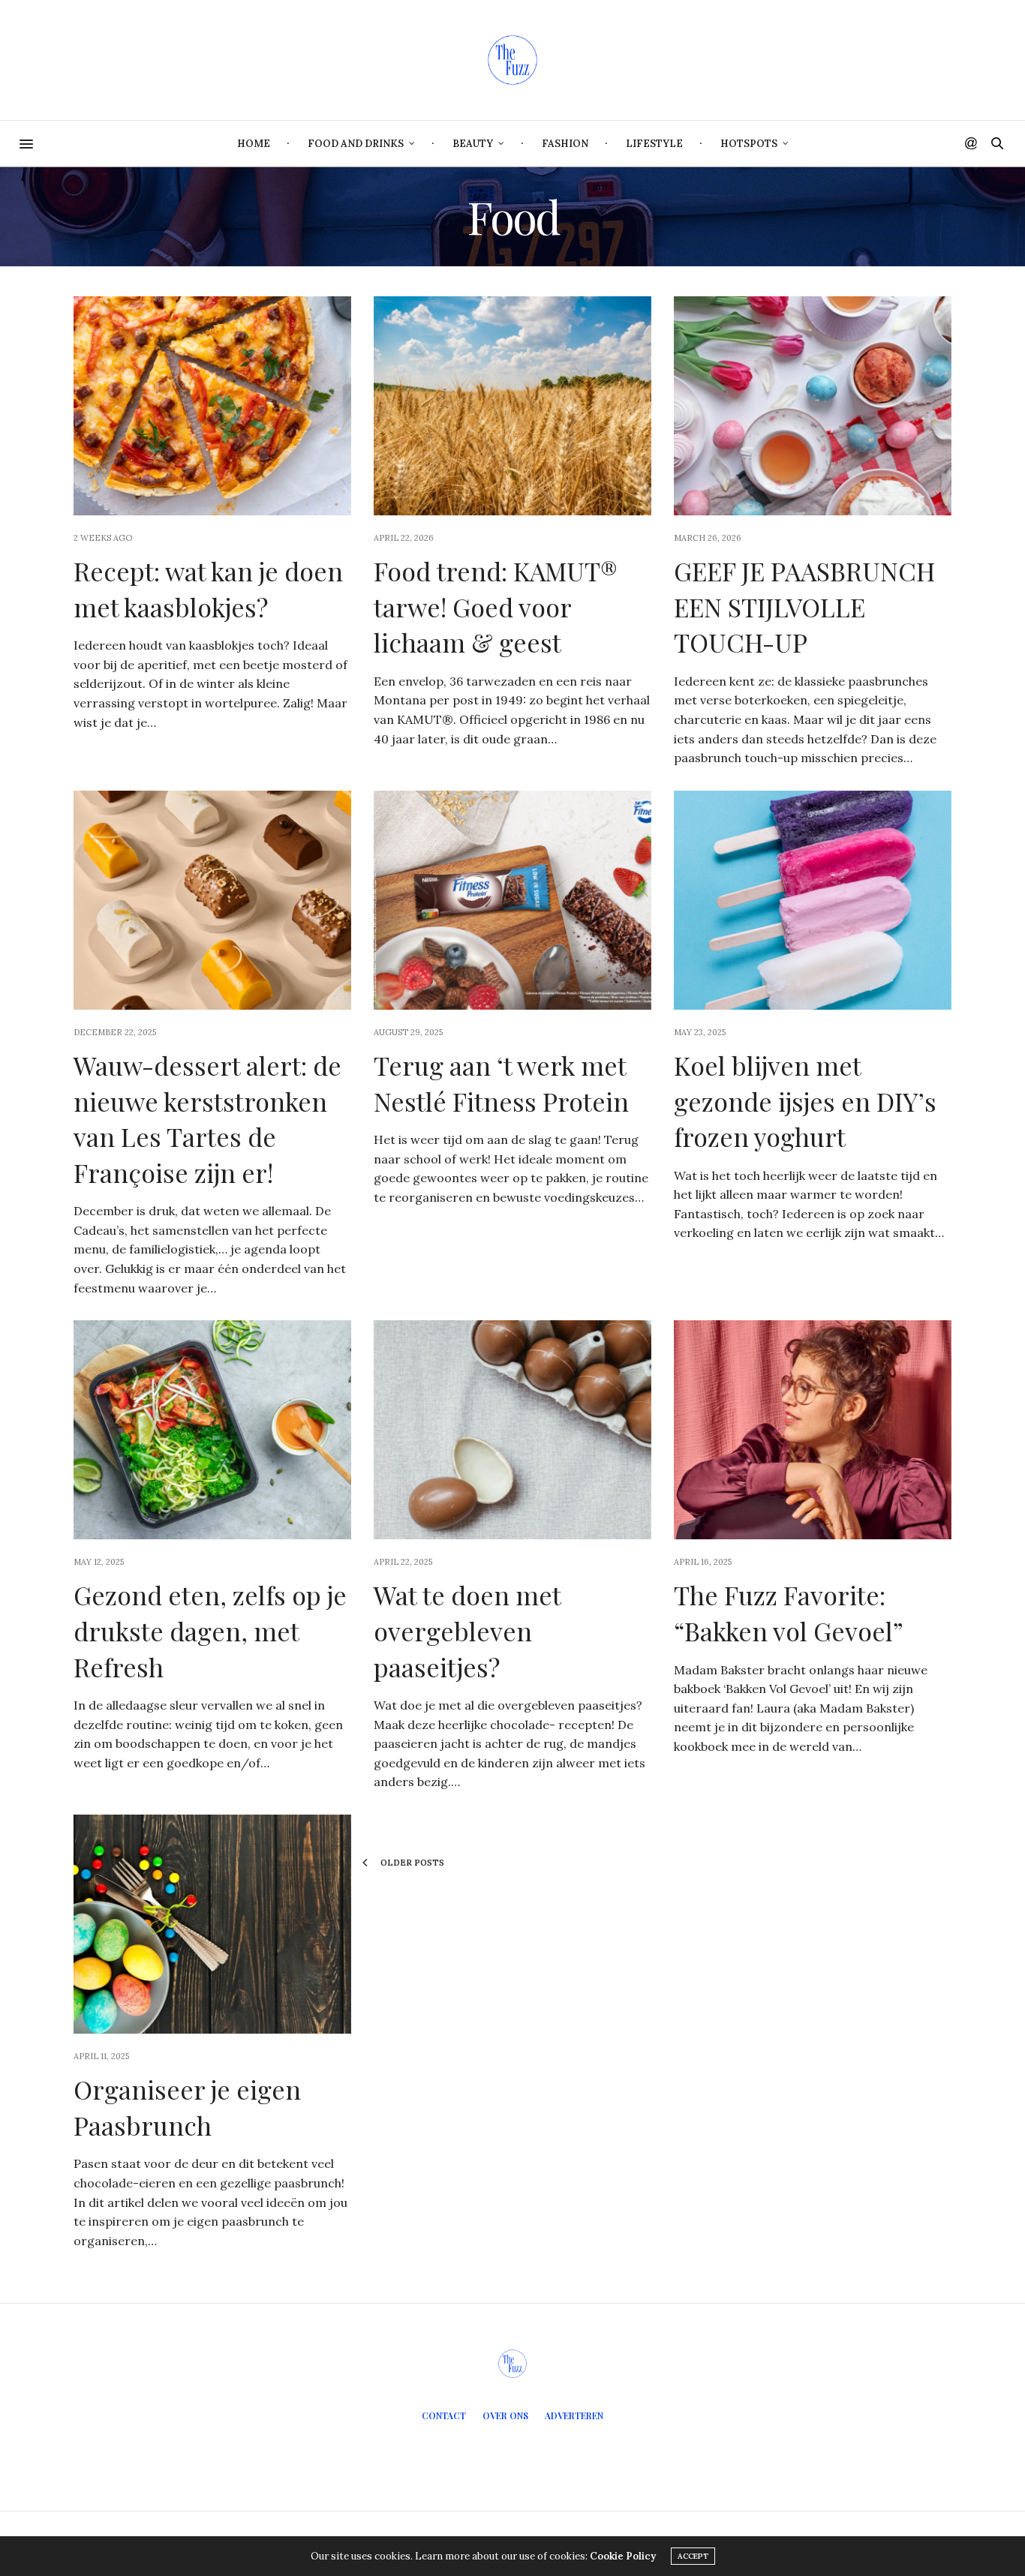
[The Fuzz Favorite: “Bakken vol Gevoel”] (813, 1430)
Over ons (505, 2415)
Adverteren (574, 2415)
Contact (444, 2415)
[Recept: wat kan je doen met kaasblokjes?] (212, 406)
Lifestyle (654, 144)
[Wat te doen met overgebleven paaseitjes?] (512, 1430)
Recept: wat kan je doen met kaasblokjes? (208, 589)
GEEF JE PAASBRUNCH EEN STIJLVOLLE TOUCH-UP (804, 606)
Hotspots (749, 144)
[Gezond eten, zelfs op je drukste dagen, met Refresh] (212, 1430)
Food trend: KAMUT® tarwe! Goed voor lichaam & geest (496, 606)
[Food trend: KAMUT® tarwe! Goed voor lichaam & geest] (512, 406)
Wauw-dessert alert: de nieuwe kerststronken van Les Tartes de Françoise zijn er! (207, 1119)
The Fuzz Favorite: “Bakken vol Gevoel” (789, 1613)
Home (254, 144)
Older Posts (411, 1863)
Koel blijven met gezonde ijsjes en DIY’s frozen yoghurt (805, 1101)
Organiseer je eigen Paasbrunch (187, 2107)
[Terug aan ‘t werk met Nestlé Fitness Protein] (512, 900)
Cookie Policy (623, 2556)
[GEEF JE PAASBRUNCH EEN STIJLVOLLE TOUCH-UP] (813, 406)
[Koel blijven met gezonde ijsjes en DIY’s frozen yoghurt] (813, 900)
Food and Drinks (356, 144)
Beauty (473, 144)
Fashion (565, 144)
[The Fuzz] (512, 60)
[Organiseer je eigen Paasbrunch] (212, 1924)
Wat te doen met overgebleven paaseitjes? (467, 1630)
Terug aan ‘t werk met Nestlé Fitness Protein (501, 1083)
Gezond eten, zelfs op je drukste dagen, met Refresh (210, 1630)
